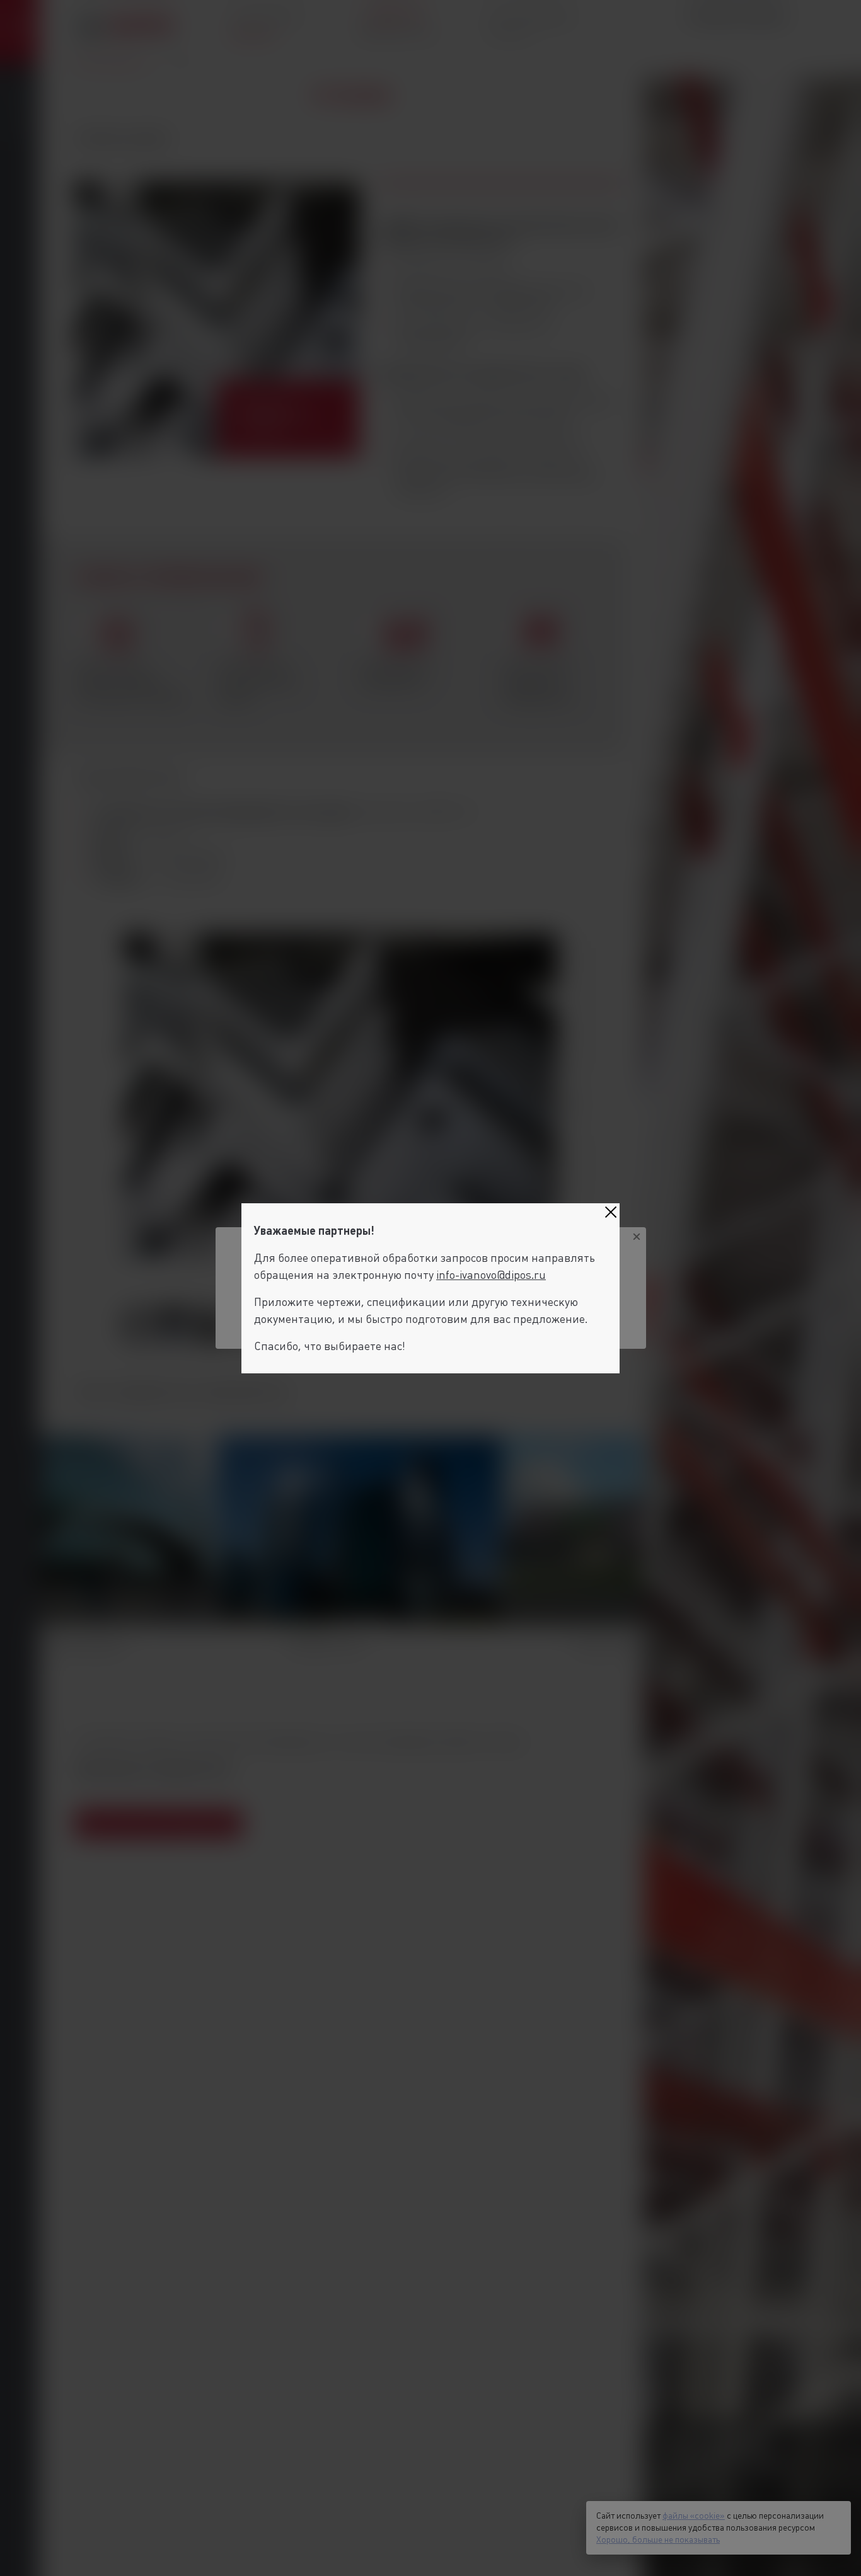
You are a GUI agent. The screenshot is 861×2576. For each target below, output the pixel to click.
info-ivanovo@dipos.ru (491, 1275)
